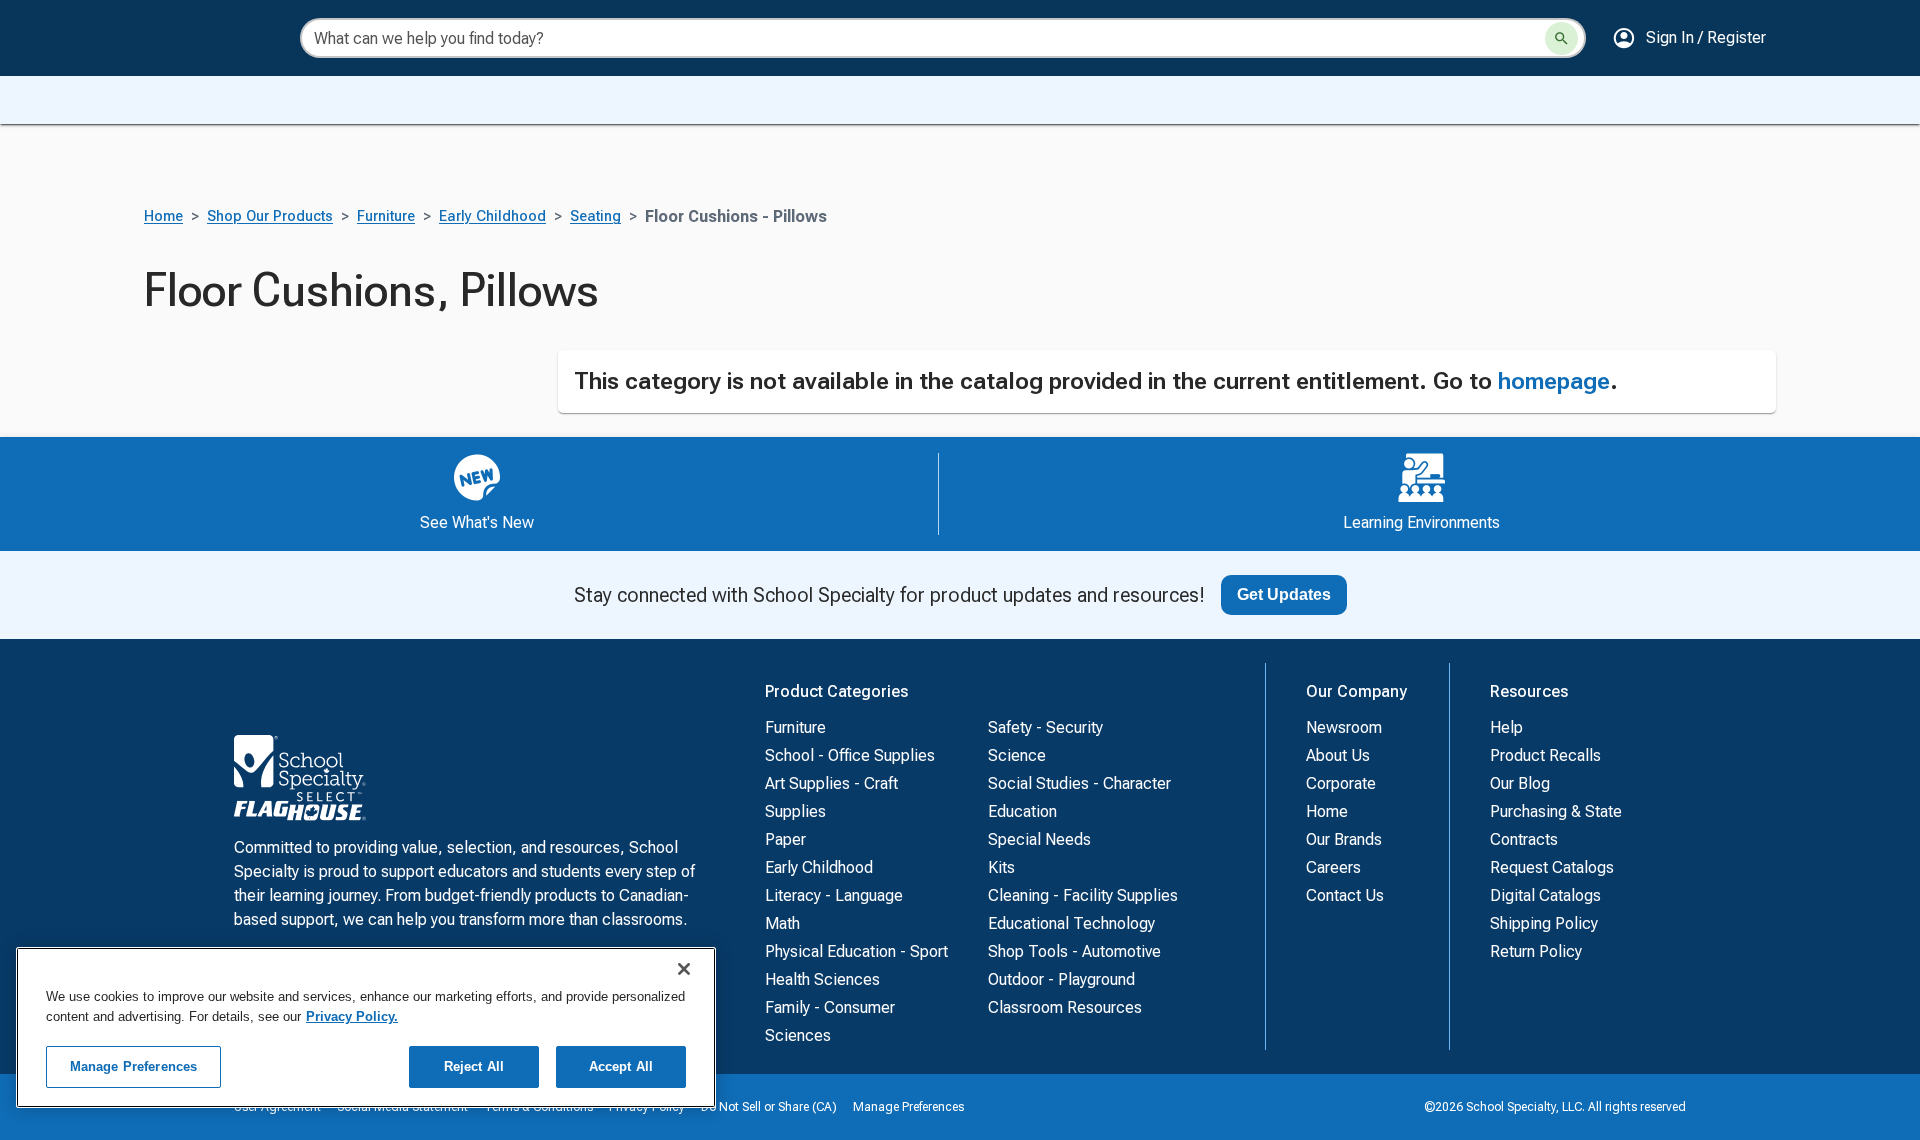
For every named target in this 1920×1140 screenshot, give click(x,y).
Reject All (474, 1066)
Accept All (621, 1066)
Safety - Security (1045, 727)
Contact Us (1345, 895)
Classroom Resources (1065, 1007)
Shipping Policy (1544, 923)
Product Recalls (1545, 755)
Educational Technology (1071, 923)
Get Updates (1284, 594)
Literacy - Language (834, 895)
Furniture (386, 216)
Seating (595, 216)
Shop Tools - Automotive (1074, 951)
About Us (1338, 755)
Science (1017, 755)
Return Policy (1536, 951)
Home (163, 216)
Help (1506, 727)
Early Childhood (492, 216)
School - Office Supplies (850, 755)
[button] (1689, 38)
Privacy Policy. (352, 1016)
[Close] (684, 969)
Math (782, 923)
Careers (1333, 867)
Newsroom (1344, 727)
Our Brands (1344, 839)
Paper (785, 839)
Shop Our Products (270, 216)
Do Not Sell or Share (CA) (769, 1107)
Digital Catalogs (1545, 895)
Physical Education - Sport (856, 951)
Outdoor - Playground (1061, 979)
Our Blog (1520, 783)
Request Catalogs (1552, 867)
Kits (1001, 867)
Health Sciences (822, 979)
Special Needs (1039, 839)
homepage (1554, 381)
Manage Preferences (908, 1107)
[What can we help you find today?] (1561, 38)
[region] (366, 1027)
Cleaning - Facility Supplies (1083, 895)
